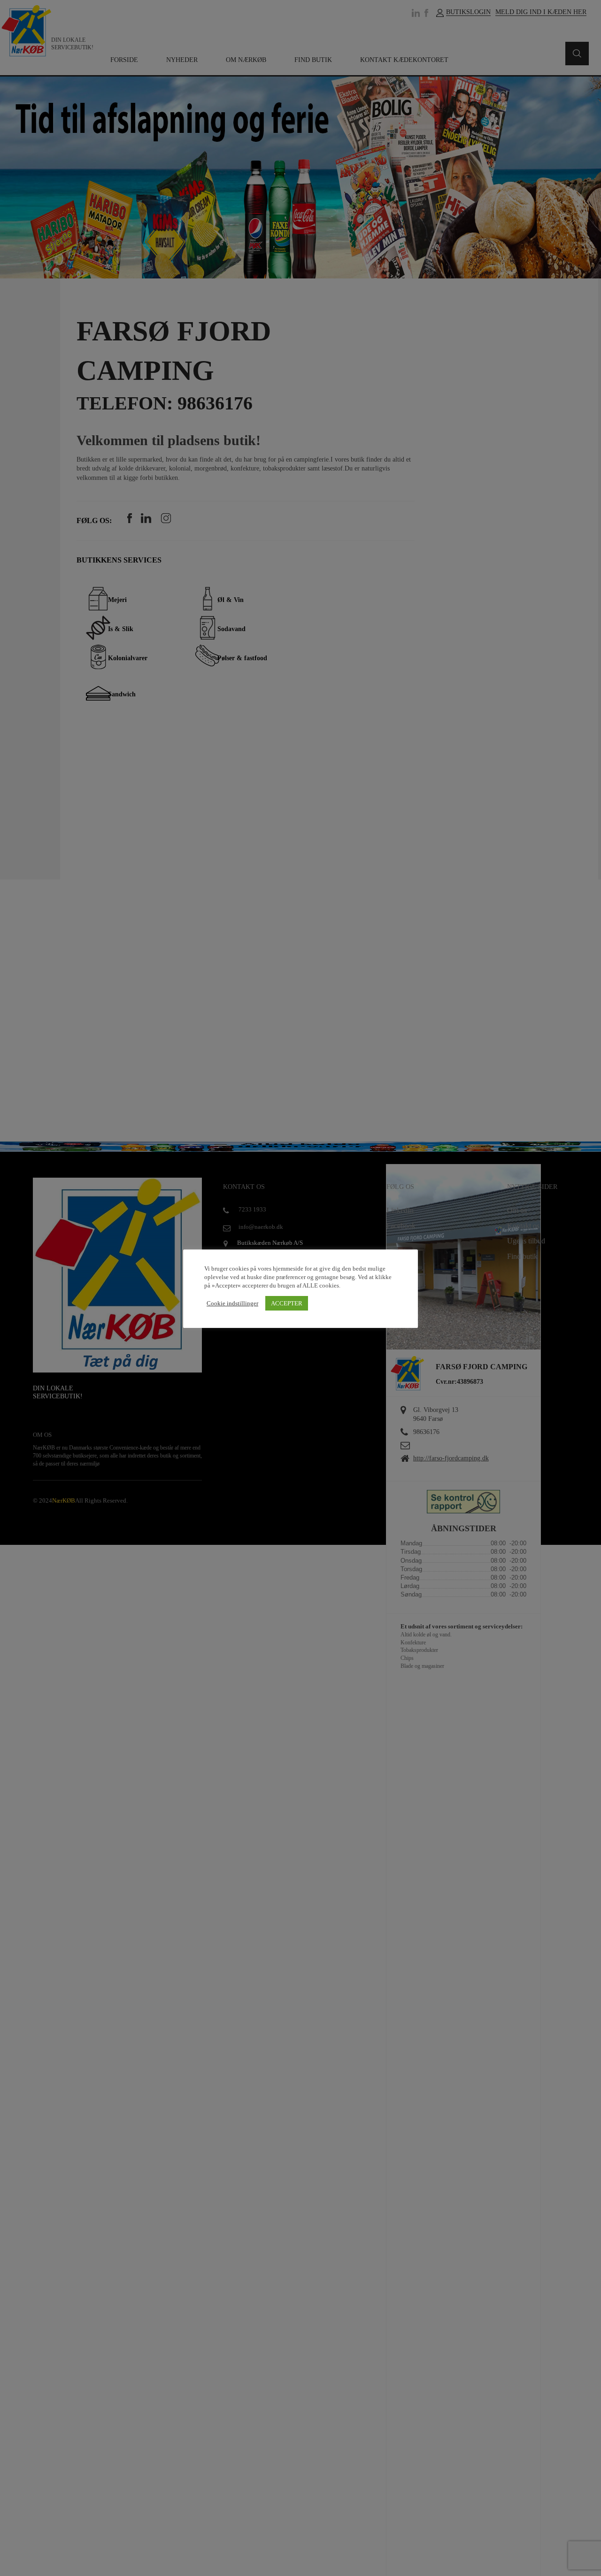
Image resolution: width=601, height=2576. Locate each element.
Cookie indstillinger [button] (232, 1303)
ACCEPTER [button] (287, 1304)
